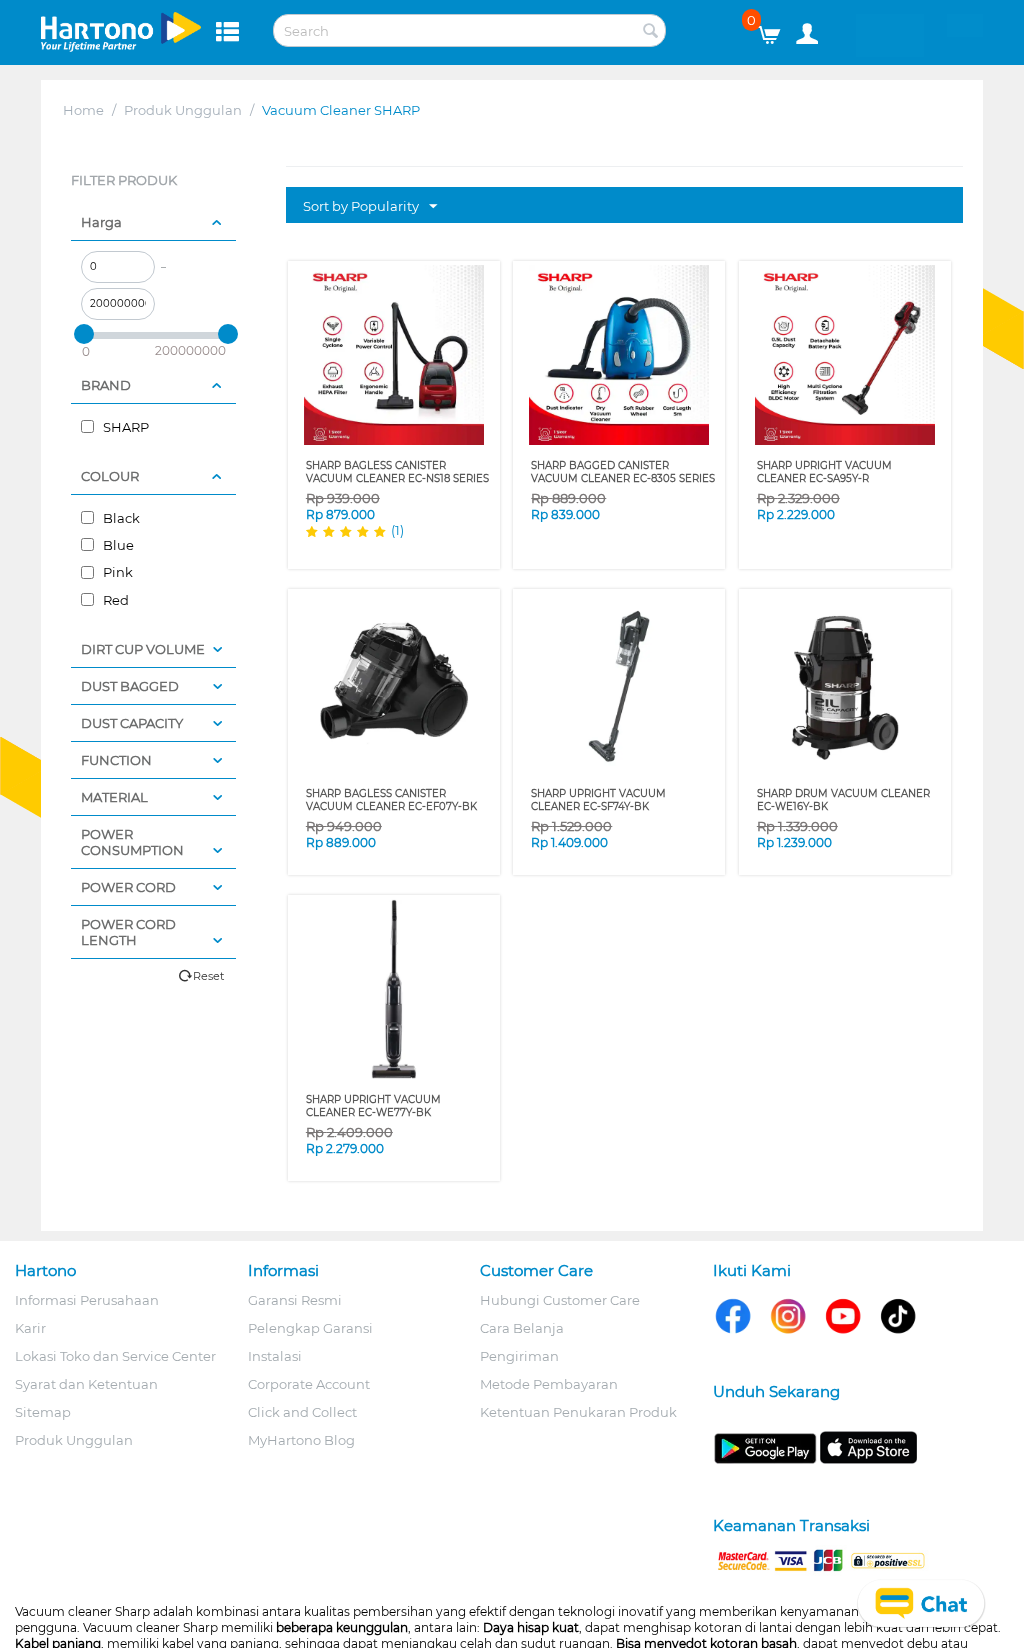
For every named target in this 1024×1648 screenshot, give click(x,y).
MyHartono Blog (301, 1440)
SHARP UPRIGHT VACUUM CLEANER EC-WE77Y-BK (373, 1106)
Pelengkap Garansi (310, 1328)
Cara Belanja (522, 1328)
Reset (208, 976)
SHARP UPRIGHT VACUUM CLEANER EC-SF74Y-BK (598, 800)
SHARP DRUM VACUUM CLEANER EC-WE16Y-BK (843, 800)
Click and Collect (302, 1412)
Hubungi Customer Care (560, 1300)
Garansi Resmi (295, 1300)
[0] (776, 30)
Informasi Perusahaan (87, 1300)
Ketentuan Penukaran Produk (578, 1412)
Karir (30, 1328)
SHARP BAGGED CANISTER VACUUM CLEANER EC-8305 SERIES (623, 472)
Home (83, 110)
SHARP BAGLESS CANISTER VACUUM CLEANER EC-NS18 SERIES (397, 472)
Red (114, 600)
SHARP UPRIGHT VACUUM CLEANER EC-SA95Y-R (824, 472)
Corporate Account (309, 1384)
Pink (116, 572)
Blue (117, 545)
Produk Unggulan (183, 110)
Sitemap (43, 1412)
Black (120, 518)
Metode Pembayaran (549, 1384)
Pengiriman (519, 1356)
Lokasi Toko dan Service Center (115, 1356)
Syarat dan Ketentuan (86, 1384)
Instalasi (275, 1356)
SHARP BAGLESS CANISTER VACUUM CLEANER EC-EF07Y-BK (391, 800)
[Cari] (651, 32)
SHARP (124, 427)
